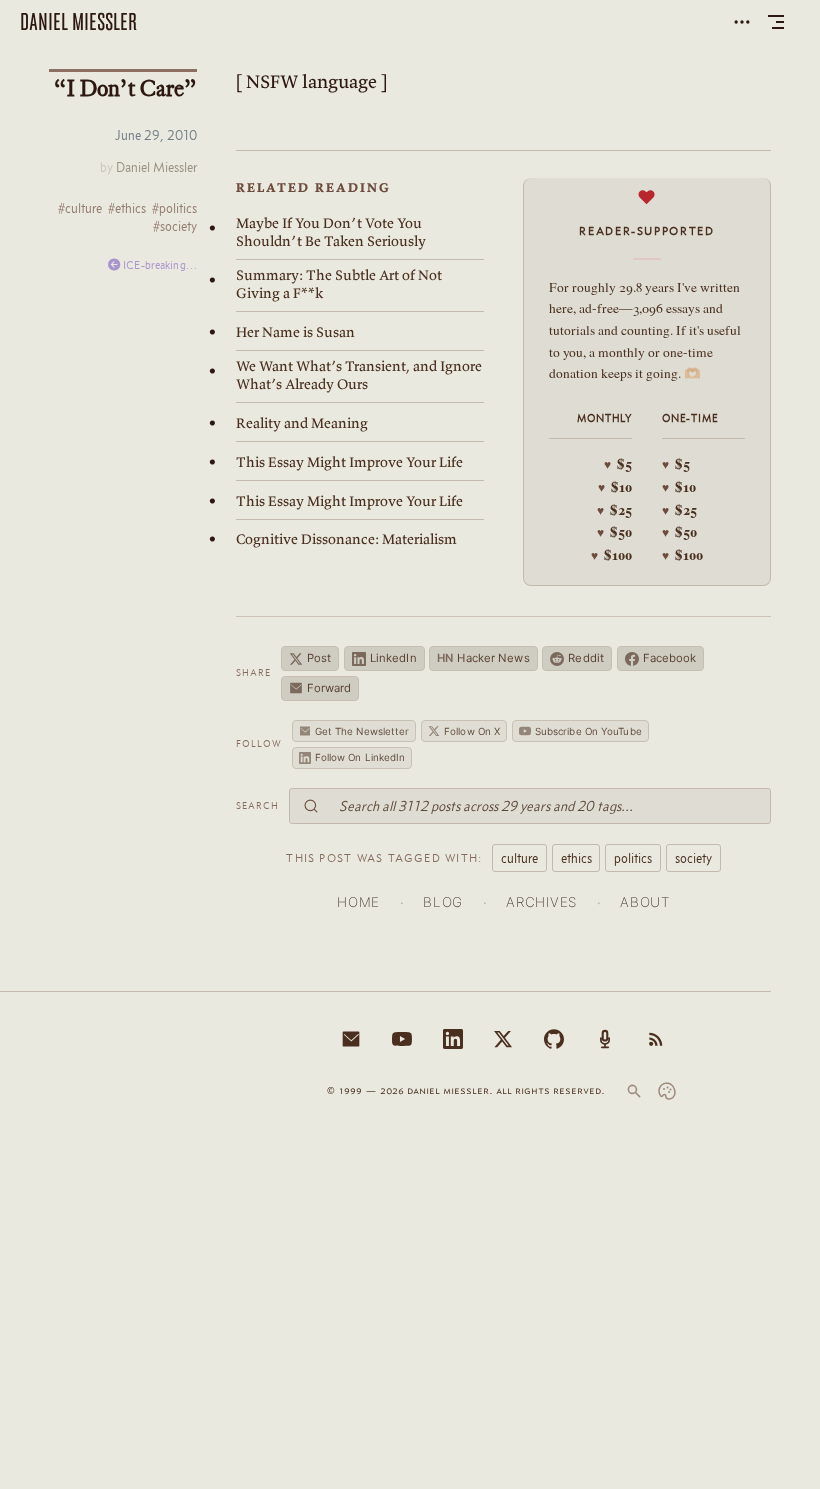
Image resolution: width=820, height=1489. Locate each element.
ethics (576, 858)
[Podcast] (605, 1039)
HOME (358, 902)
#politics (174, 209)
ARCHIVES (541, 902)
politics (633, 858)
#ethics (127, 209)
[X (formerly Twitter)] (503, 1039)
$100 (611, 555)
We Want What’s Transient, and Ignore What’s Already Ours (359, 375)
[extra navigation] (742, 22)
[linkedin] (453, 1039)
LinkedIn (393, 658)
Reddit (586, 658)
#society (175, 227)
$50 (614, 532)
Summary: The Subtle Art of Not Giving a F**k (339, 284)
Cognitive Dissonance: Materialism (346, 539)
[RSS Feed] (656, 1039)
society (693, 858)
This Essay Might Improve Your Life (349, 462)
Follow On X (472, 731)
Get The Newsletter (362, 731)
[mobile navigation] (776, 22)
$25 (614, 510)
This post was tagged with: (384, 857)
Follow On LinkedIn (360, 757)
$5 (618, 464)
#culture (80, 209)
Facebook (670, 658)
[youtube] (402, 1039)
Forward (329, 688)
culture (519, 858)
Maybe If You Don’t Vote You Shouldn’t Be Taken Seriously (331, 232)
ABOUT (644, 902)
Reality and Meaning (302, 423)
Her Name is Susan (295, 332)
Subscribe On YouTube (588, 731)
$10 (615, 487)
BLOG (443, 902)
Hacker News (483, 658)
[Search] (634, 1091)
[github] (554, 1039)
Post (319, 658)
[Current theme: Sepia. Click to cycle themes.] (667, 1091)
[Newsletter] (351, 1039)
